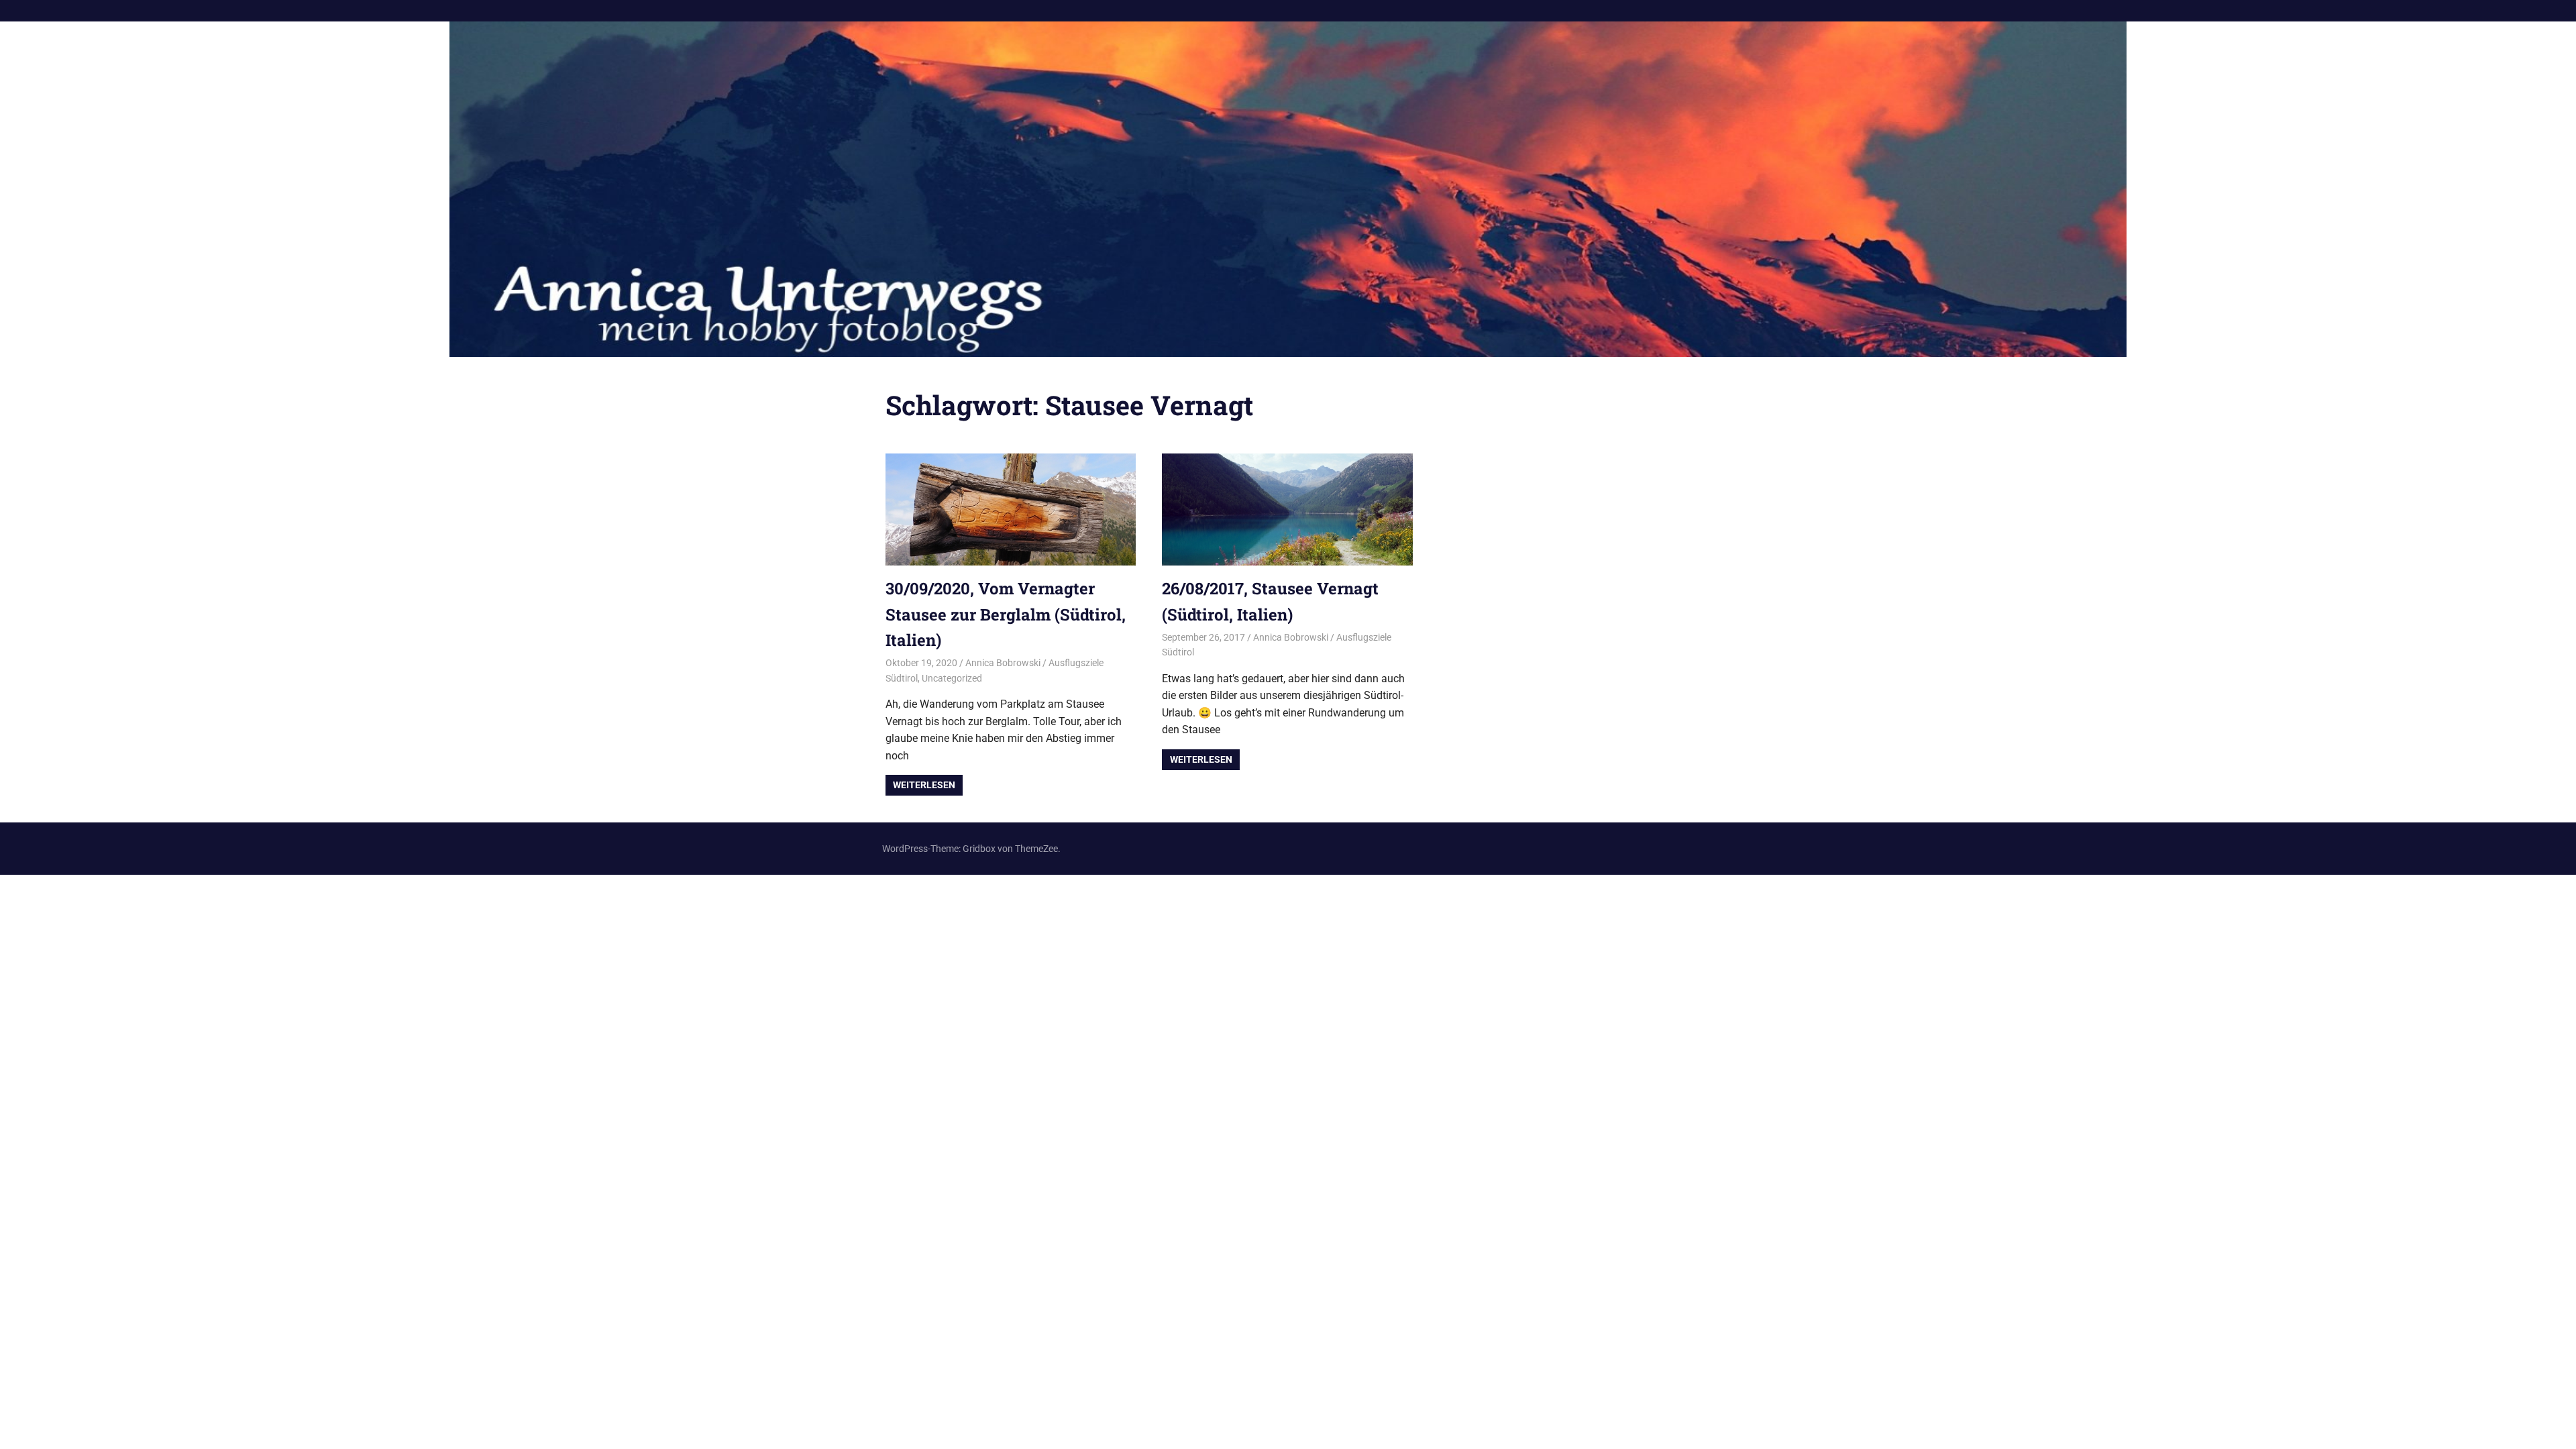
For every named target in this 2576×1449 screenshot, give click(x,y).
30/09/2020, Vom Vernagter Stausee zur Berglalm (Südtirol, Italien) (1006, 614)
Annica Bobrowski (1003, 663)
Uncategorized (952, 678)
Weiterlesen (924, 785)
